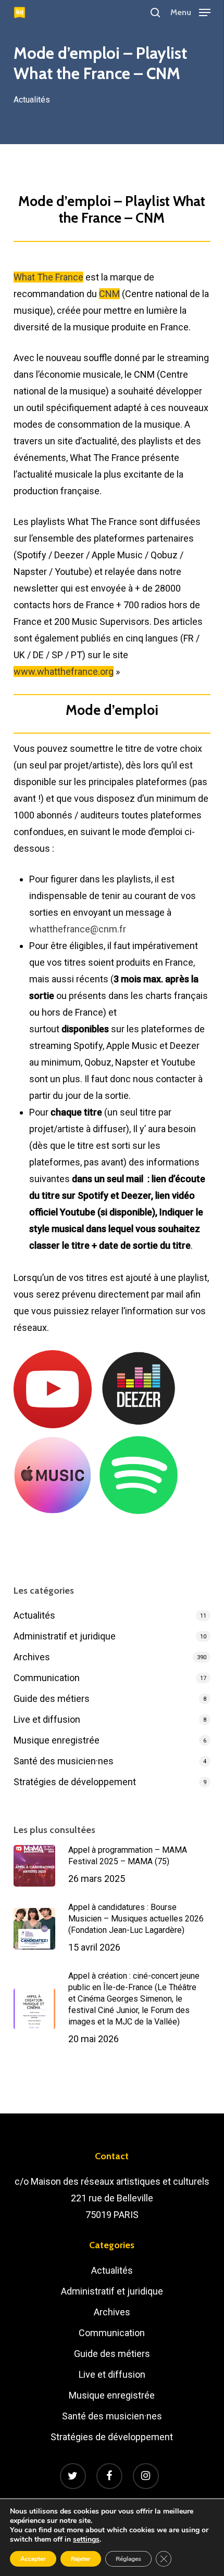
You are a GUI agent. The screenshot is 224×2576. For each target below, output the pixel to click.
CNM (109, 294)
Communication (47, 1678)
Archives (32, 1657)
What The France (48, 277)
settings (86, 2540)
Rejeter (81, 2559)
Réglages (128, 2559)
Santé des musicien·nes (64, 1761)
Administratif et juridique (65, 1636)
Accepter (33, 2559)
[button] (190, 12)
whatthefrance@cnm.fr (78, 929)
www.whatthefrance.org (64, 671)
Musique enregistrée (57, 1740)
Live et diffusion (47, 1719)
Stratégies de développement (75, 1782)
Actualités (32, 100)
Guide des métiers (52, 1699)
